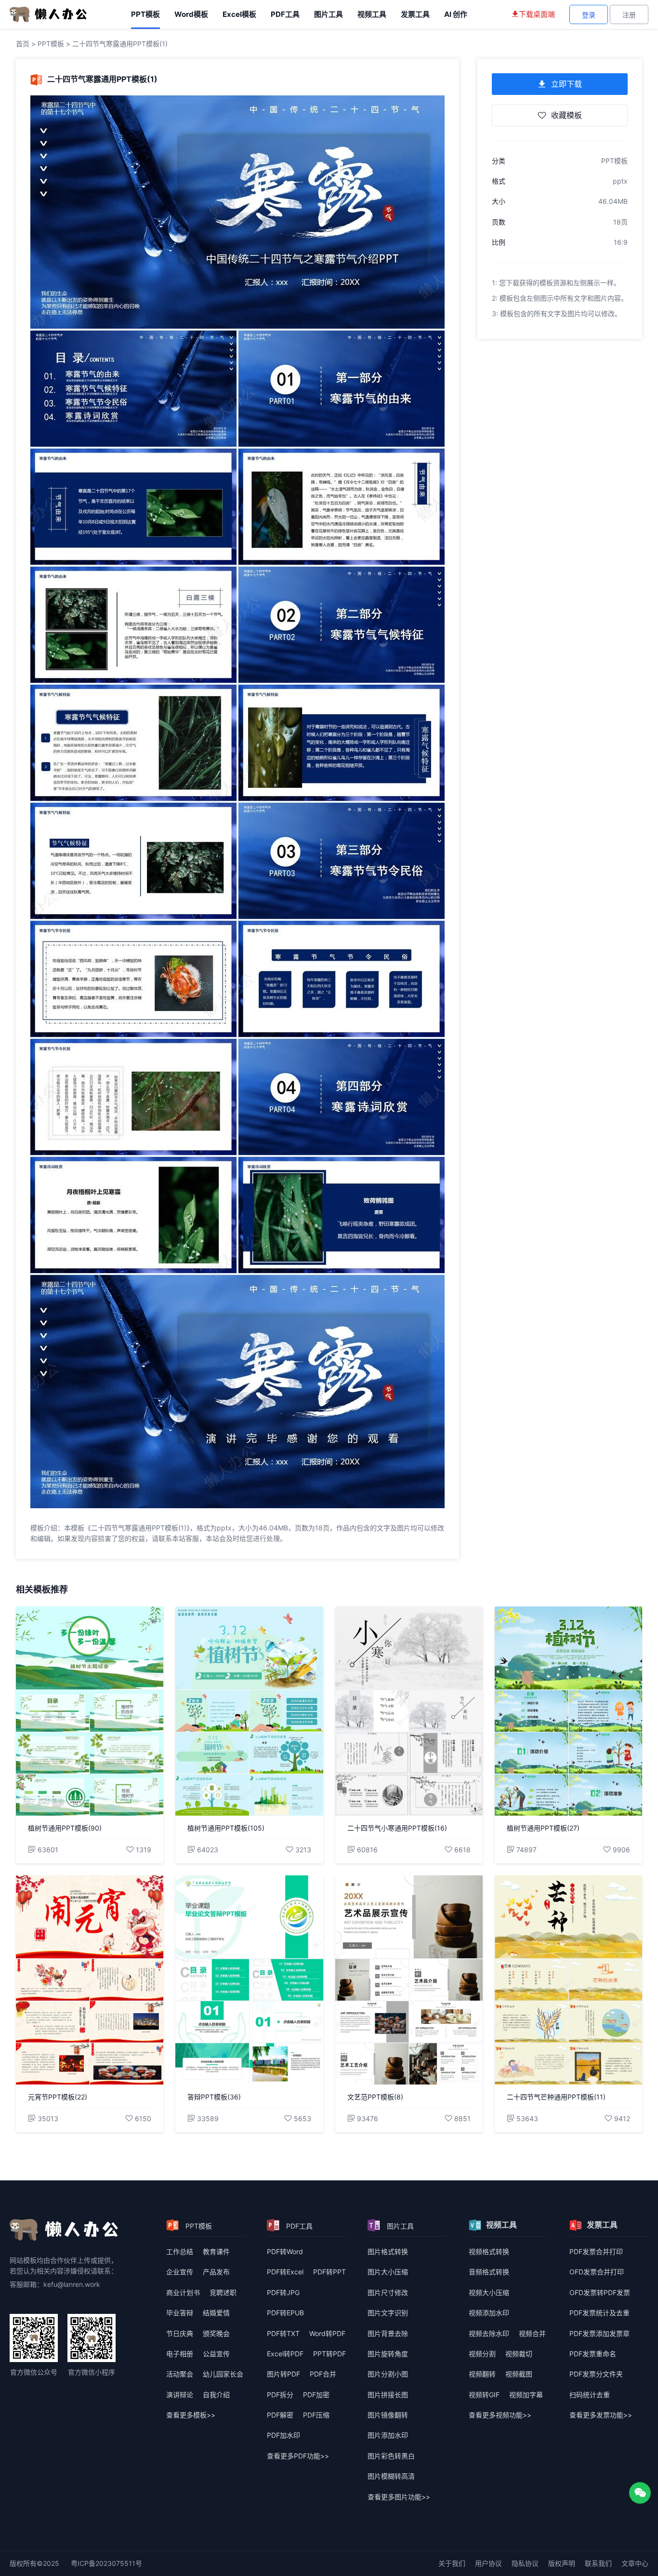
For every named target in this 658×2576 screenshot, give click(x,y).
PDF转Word (285, 2251)
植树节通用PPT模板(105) (226, 1828)
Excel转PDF (285, 2354)
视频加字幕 (526, 2395)
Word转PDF (327, 2333)
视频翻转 (482, 2374)
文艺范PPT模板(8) (375, 2097)
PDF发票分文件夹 (596, 2374)
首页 (23, 44)
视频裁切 (519, 2354)
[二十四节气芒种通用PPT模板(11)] (568, 1980)
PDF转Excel (285, 2272)
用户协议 (488, 2563)
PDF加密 (316, 2395)
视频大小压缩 (489, 2292)
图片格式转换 (388, 2251)
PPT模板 (145, 14)
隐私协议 (525, 2563)
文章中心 (635, 2563)
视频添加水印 (489, 2313)
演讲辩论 (180, 2395)
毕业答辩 (180, 2313)
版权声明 (562, 2563)
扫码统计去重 (590, 2395)
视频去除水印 (489, 2333)
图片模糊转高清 (391, 2476)
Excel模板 (239, 14)
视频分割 (482, 2354)
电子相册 (180, 2354)
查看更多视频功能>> (500, 2415)
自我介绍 (216, 2395)
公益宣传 (216, 2354)
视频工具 (372, 14)
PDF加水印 (283, 2435)
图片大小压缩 (388, 2272)
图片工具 (329, 14)
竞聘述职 (223, 2292)
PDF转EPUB (285, 2313)
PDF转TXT (283, 2333)
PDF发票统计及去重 (599, 2313)
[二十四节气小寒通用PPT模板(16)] (409, 1711)
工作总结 (180, 2251)
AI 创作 (456, 14)
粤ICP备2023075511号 (106, 2563)
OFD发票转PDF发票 (600, 2292)
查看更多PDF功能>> (298, 2456)
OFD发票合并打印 (597, 2272)
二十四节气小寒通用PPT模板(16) (397, 1828)
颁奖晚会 (216, 2333)
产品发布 (216, 2272)
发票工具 (415, 14)
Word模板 (191, 14)
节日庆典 (180, 2333)
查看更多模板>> (191, 2415)
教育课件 (216, 2251)
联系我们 (598, 2563)
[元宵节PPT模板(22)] (90, 1980)
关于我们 (452, 2563)
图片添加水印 (388, 2435)
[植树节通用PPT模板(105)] (249, 1711)
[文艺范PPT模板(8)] (409, 1980)
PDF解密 (280, 2415)
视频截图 (519, 2374)
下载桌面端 (537, 14)
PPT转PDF (329, 2354)
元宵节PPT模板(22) (58, 2097)
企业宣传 (180, 2272)
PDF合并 (323, 2374)
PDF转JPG (283, 2292)
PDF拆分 (280, 2395)
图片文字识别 (388, 2313)
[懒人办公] (48, 14)
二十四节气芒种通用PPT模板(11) (556, 2097)
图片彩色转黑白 (391, 2456)
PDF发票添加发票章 (599, 2333)
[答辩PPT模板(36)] (249, 1980)
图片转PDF (283, 2374)
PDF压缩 (316, 2415)
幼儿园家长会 (223, 2374)
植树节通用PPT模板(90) (65, 1828)
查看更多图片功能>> (399, 2497)
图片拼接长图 (388, 2395)
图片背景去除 (388, 2333)
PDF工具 (285, 14)
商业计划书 (183, 2292)
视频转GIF (484, 2395)
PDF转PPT (329, 2272)
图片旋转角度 (388, 2354)
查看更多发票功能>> (601, 2415)
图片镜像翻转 (388, 2415)
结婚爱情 (216, 2313)
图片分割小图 (388, 2374)
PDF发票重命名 (593, 2354)
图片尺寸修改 (388, 2292)
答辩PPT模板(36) (214, 2097)
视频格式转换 (489, 2251)
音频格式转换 (489, 2272)
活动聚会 (180, 2374)
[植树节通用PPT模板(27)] (568, 1711)
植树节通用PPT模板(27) (543, 1828)
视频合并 (532, 2333)
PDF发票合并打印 (596, 2251)
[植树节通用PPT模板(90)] (90, 1711)
